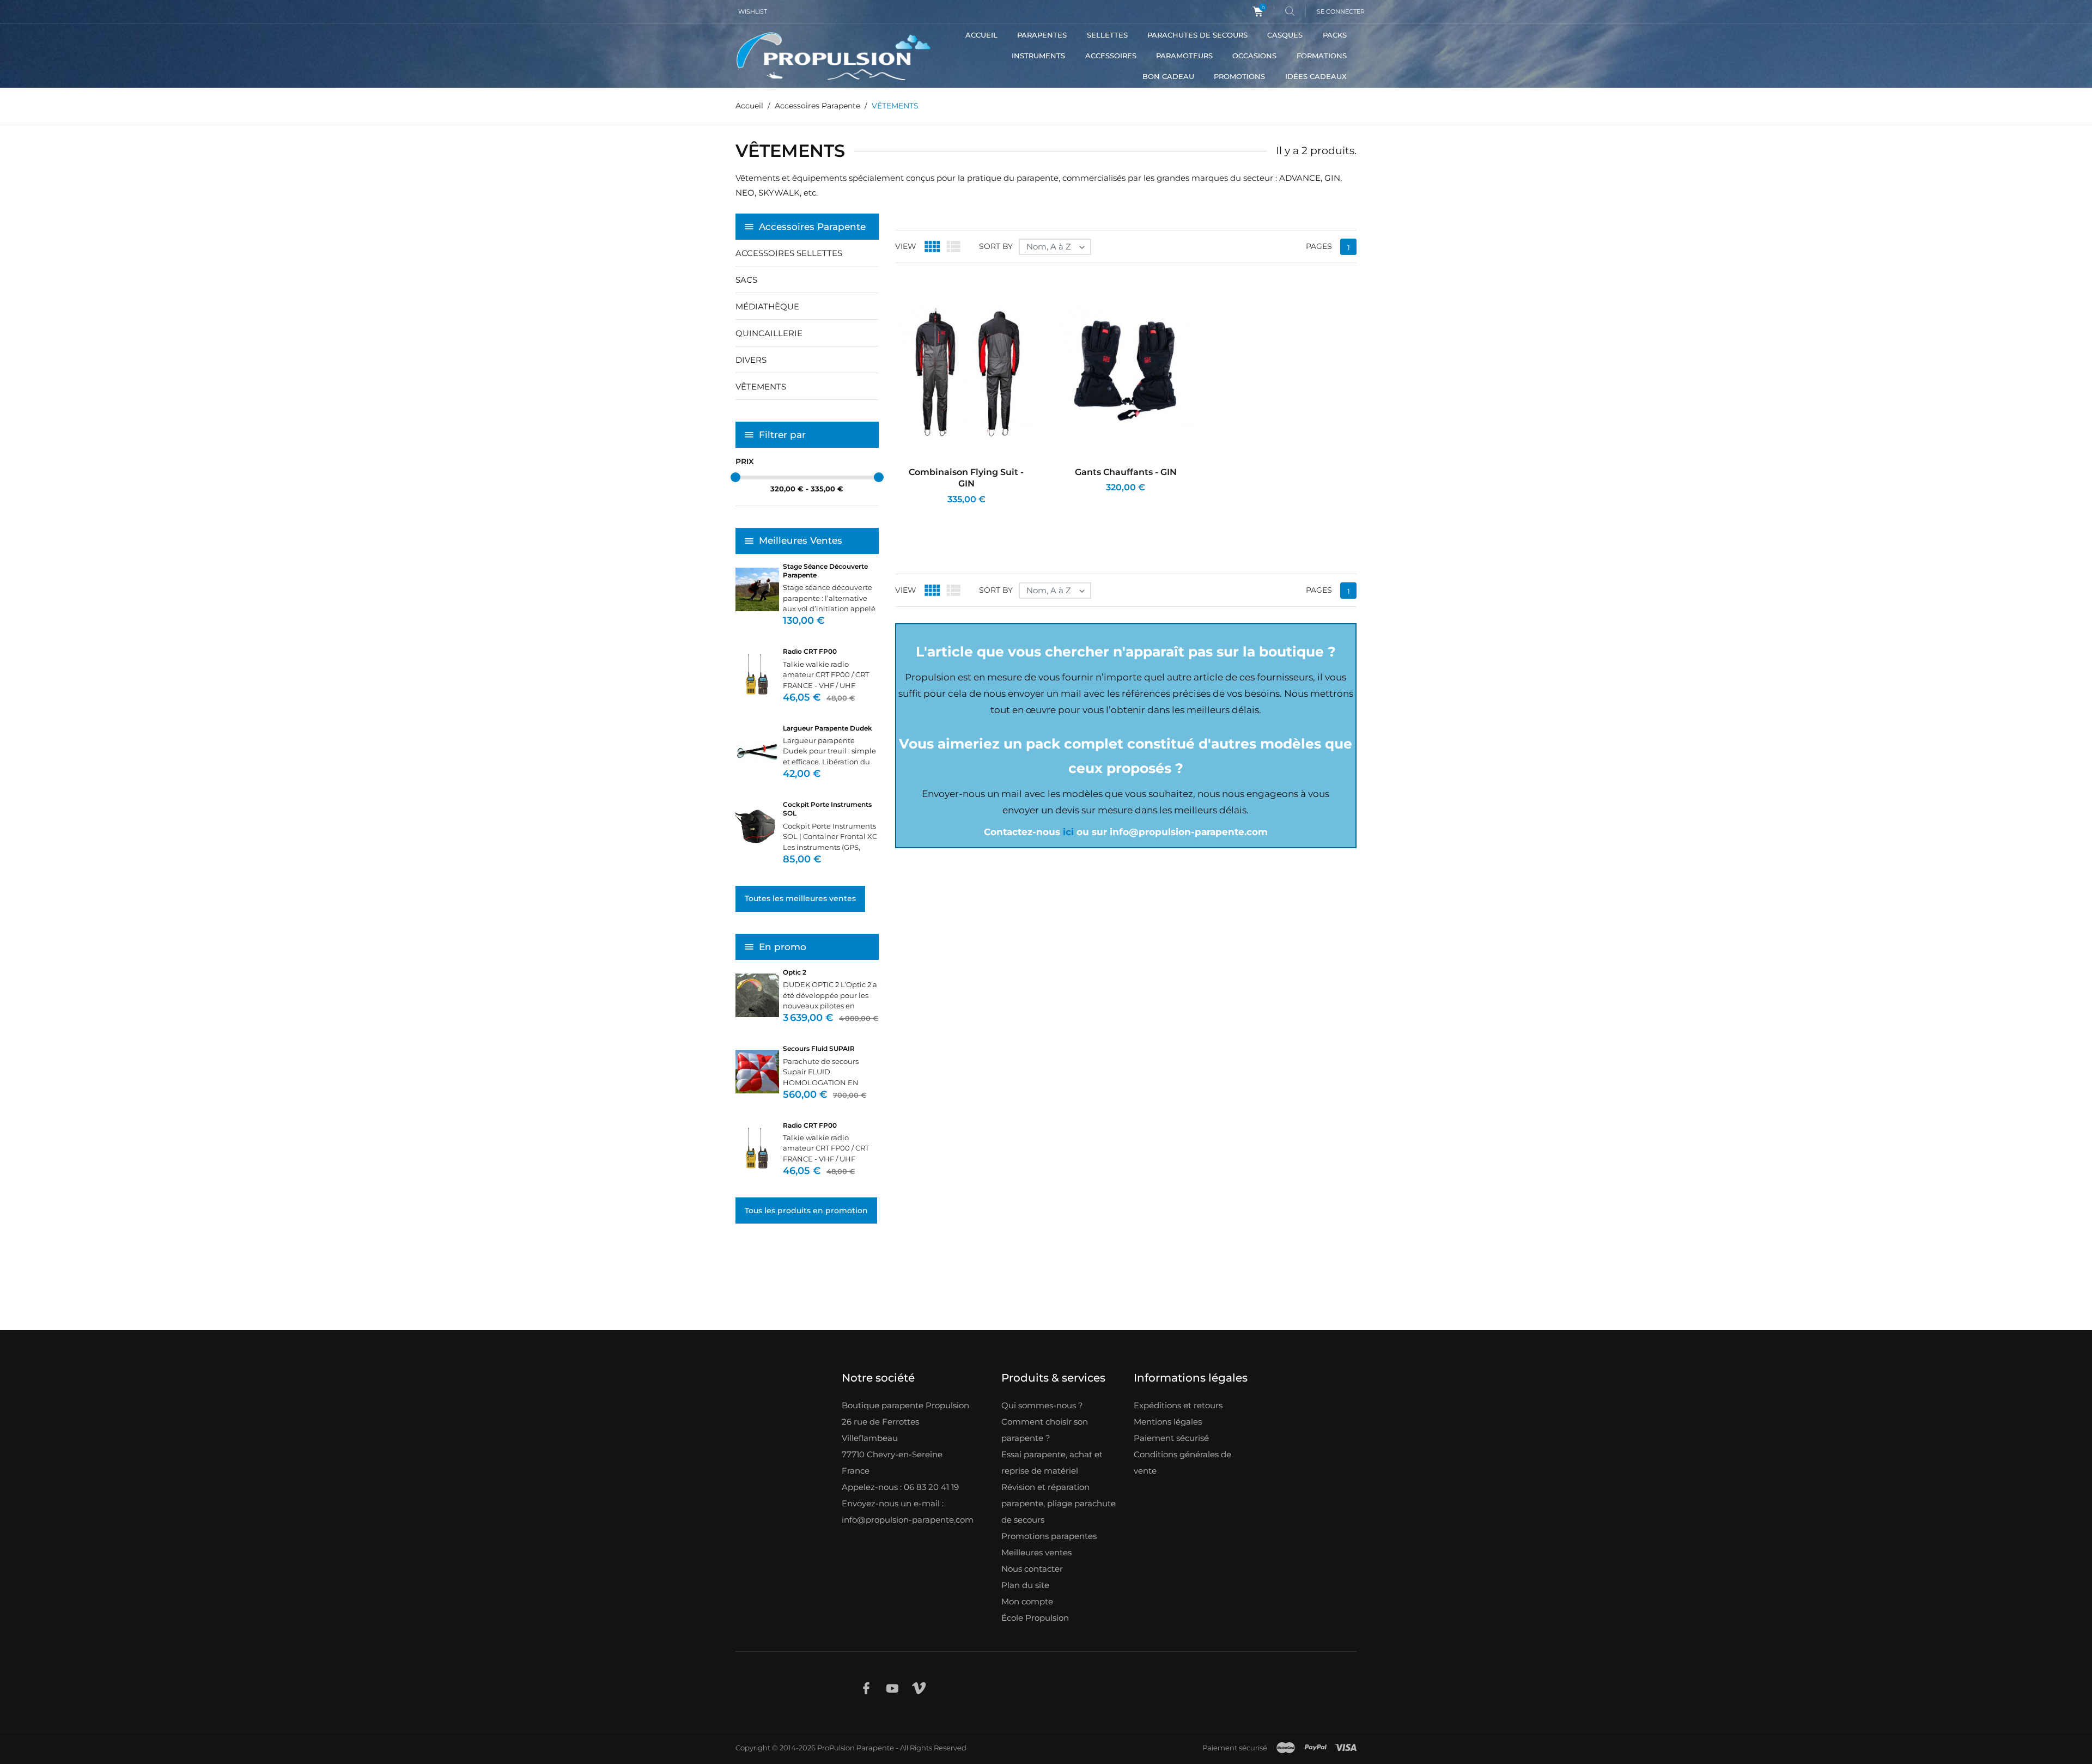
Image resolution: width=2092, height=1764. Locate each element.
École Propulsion (1035, 1618)
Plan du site (1025, 1585)
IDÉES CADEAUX (1316, 76)
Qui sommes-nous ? (1042, 1405)
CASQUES (1285, 35)
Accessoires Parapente (812, 227)
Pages (1319, 246)
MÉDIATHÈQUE (767, 306)
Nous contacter (1032, 1569)
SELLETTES (1107, 35)
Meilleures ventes (1036, 1552)
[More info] (981, 514)
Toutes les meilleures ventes (800, 898)
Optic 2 (795, 972)
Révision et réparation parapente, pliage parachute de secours (1059, 1503)
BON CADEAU (1168, 76)
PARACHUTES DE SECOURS (1197, 35)
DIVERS (751, 360)
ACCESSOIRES (1111, 56)
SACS (746, 280)
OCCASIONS (1254, 56)
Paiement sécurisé (1171, 1438)
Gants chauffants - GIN (1126, 472)
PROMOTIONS (1239, 76)
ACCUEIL (981, 35)
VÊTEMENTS (761, 387)
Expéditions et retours (1178, 1405)
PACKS (1335, 35)
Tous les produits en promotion (806, 1211)
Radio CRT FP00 (810, 651)
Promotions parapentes (1049, 1536)
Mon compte (1027, 1601)
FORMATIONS (1322, 56)
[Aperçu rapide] (956, 514)
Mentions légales (1168, 1422)
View (906, 246)
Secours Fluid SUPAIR (819, 1048)
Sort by (996, 246)
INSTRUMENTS (1038, 56)
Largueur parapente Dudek (828, 728)
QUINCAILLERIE (769, 333)
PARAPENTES (1042, 35)
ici (1068, 832)
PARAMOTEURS (1184, 56)
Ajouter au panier (926, 514)
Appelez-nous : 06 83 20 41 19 (900, 1487)
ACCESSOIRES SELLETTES (789, 253)
